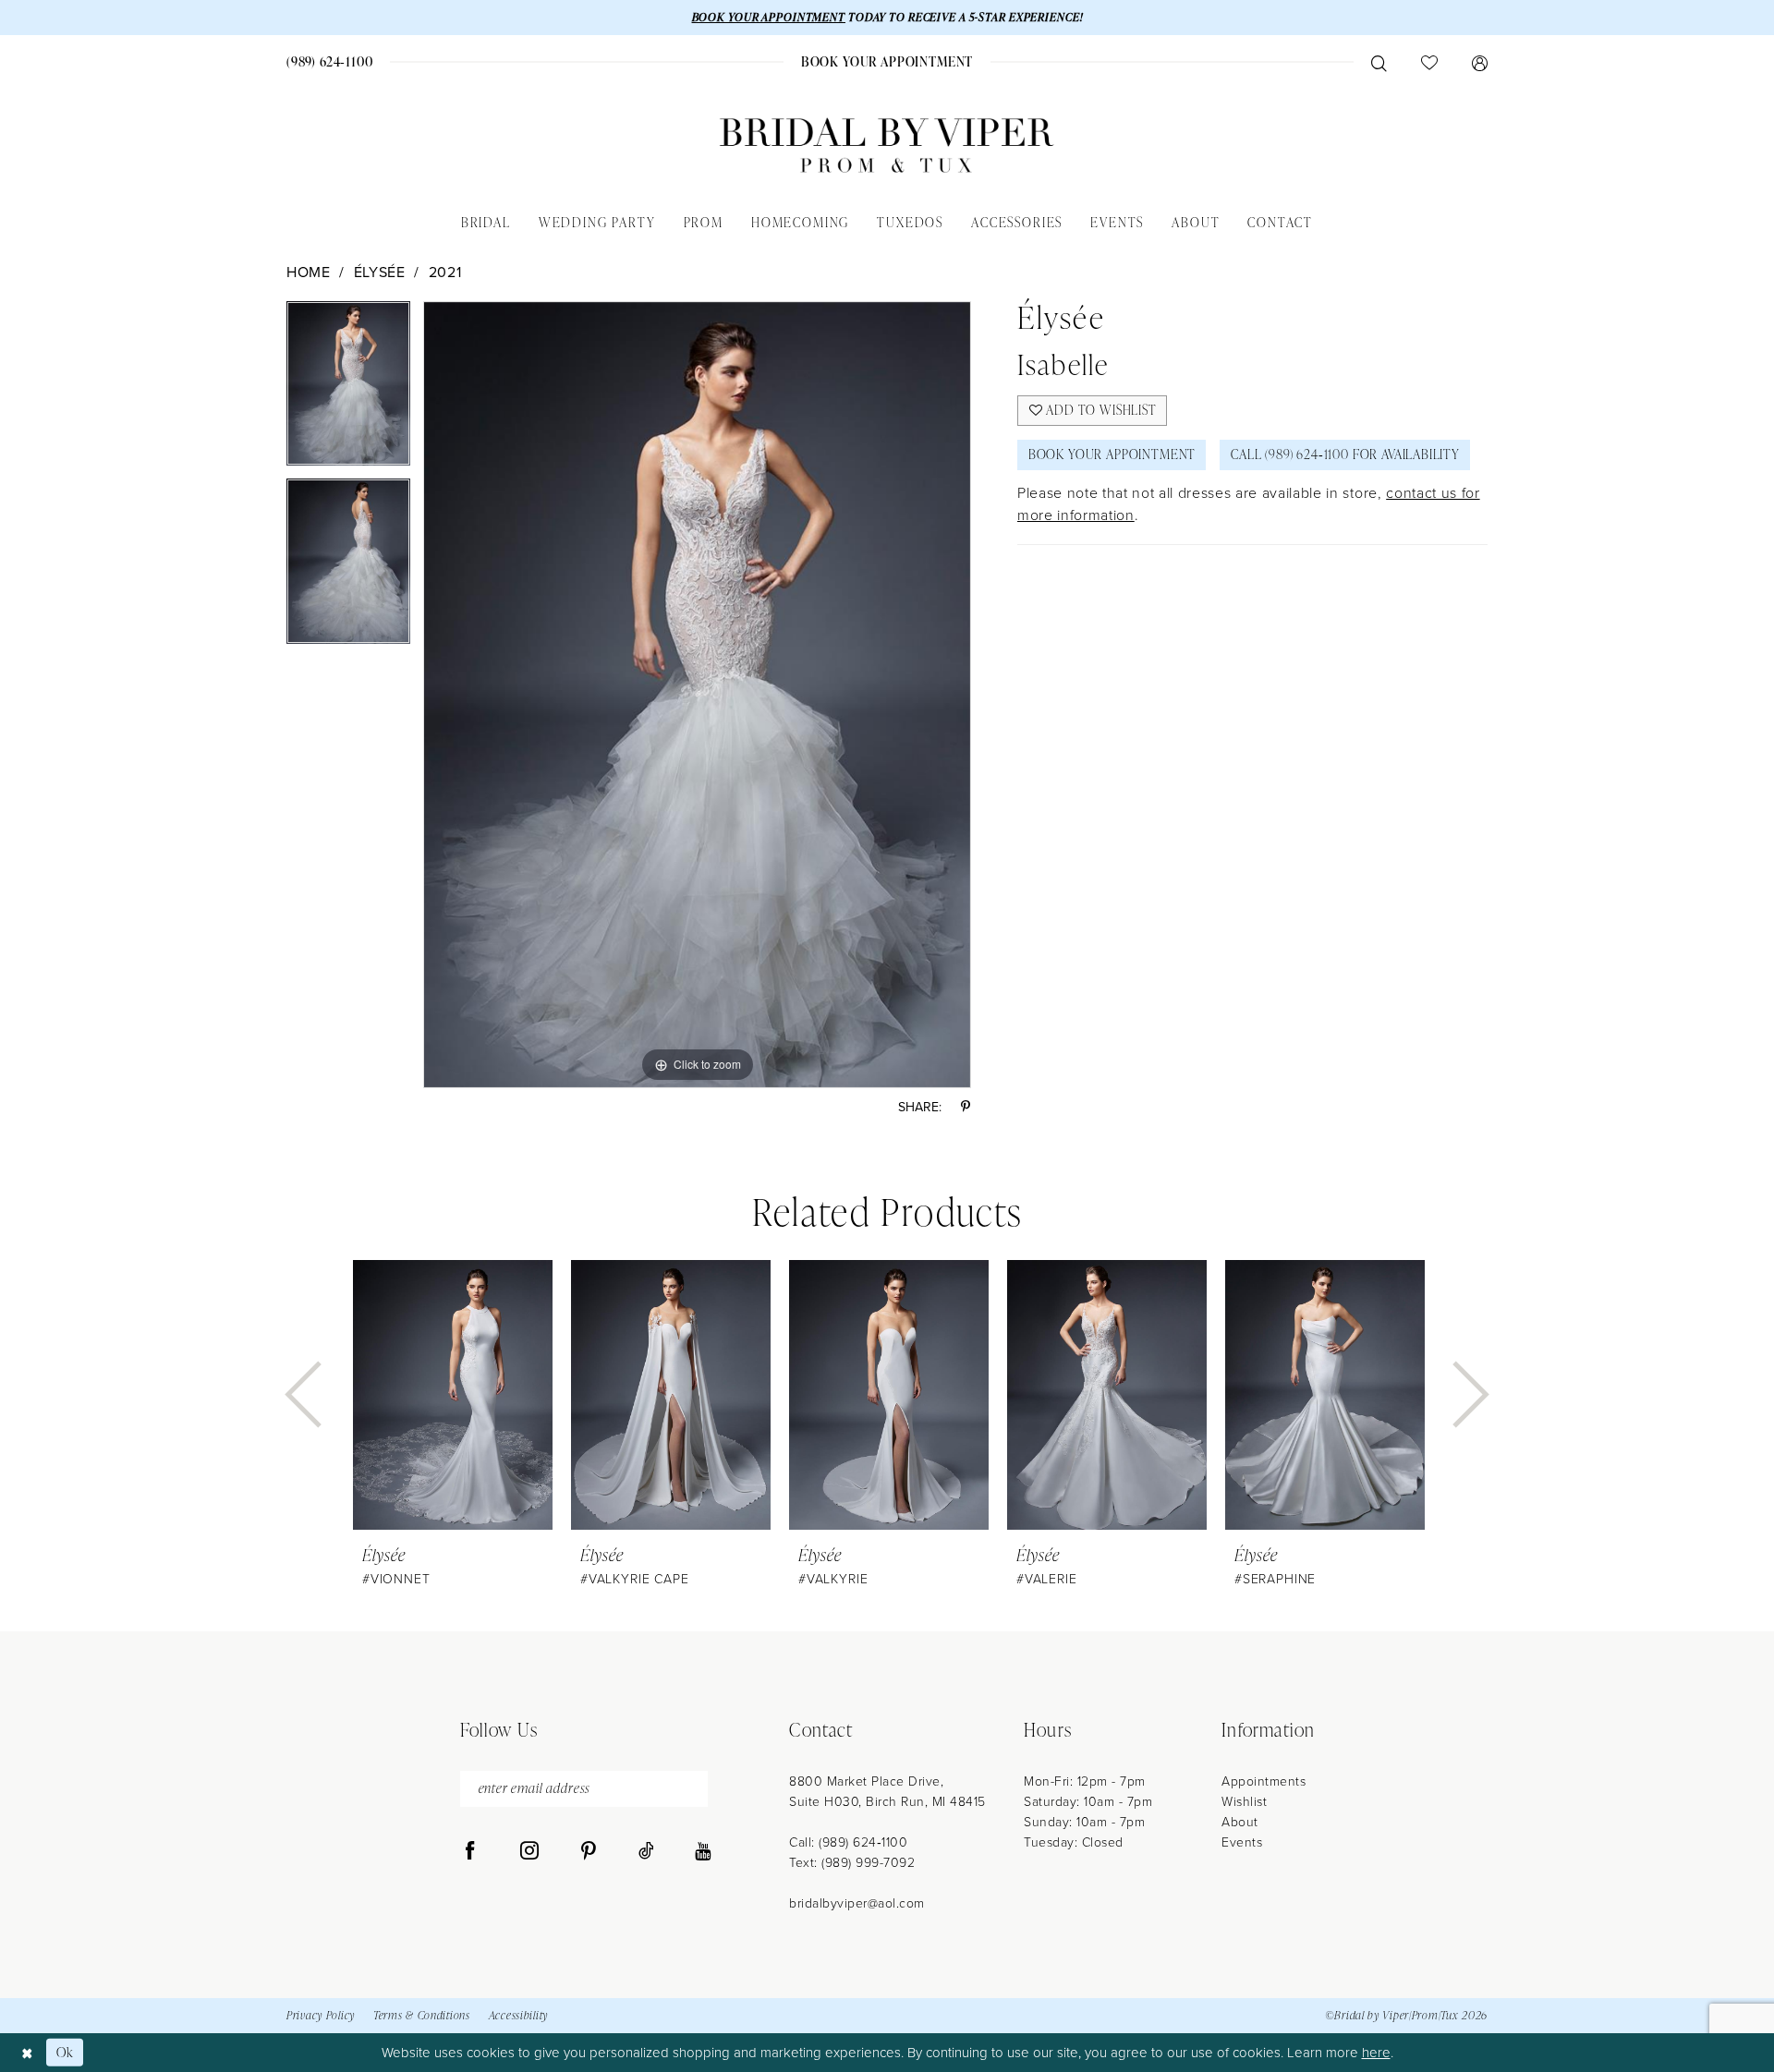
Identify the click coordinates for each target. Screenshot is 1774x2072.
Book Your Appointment (1112, 454)
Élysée (380, 272)
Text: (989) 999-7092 (852, 1862)
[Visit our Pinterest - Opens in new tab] (589, 1851)
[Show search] (1379, 62)
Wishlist (1244, 1801)
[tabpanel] (348, 390)
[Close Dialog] (27, 2052)
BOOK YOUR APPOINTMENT (769, 17)
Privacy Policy (321, 2015)
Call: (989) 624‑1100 (848, 1842)
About (1240, 1821)
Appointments (1264, 1781)
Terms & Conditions (422, 2015)
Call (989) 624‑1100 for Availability (1345, 454)
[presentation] (453, 1395)
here (1376, 2052)
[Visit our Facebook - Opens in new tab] (470, 1851)
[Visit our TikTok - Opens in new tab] (646, 1851)
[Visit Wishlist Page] (1429, 62)
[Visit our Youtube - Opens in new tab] (703, 1851)
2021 (445, 272)
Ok (65, 2052)
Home (309, 272)
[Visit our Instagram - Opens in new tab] (529, 1851)
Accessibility (518, 2015)
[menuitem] (330, 61)
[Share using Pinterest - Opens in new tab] (966, 1107)
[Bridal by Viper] (887, 145)
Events (1242, 1842)
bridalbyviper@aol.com (857, 1902)
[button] (1479, 62)
